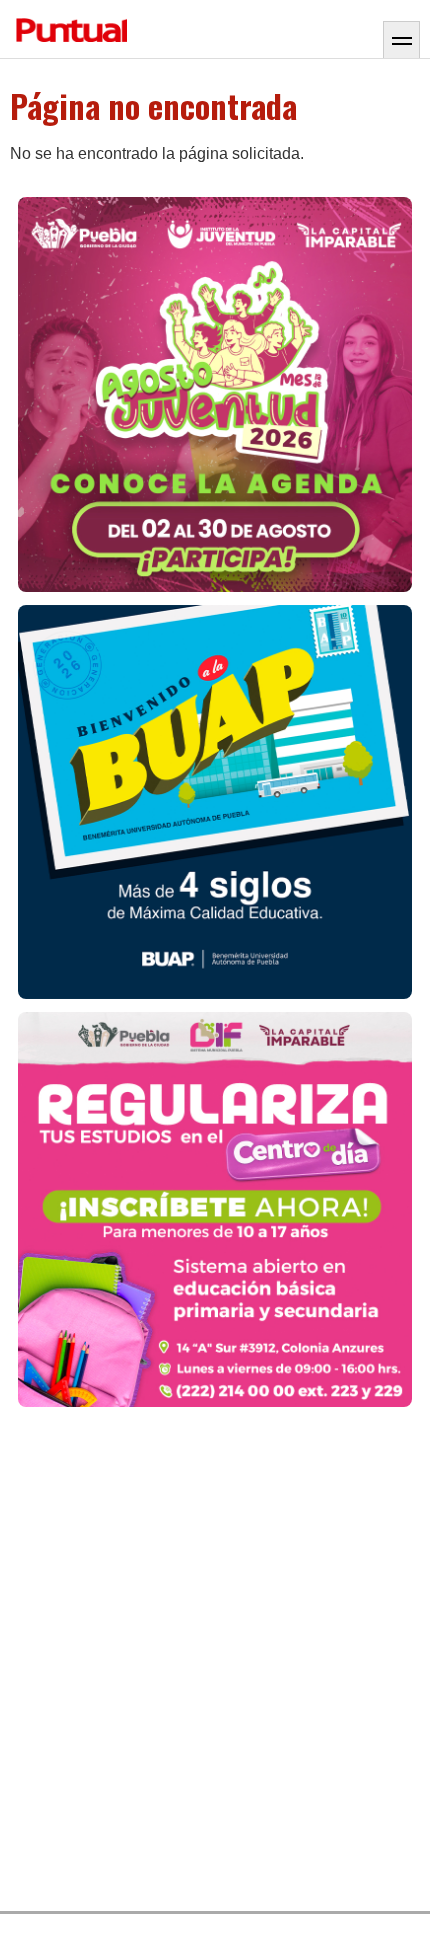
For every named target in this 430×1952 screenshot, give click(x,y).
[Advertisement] (215, 1660)
